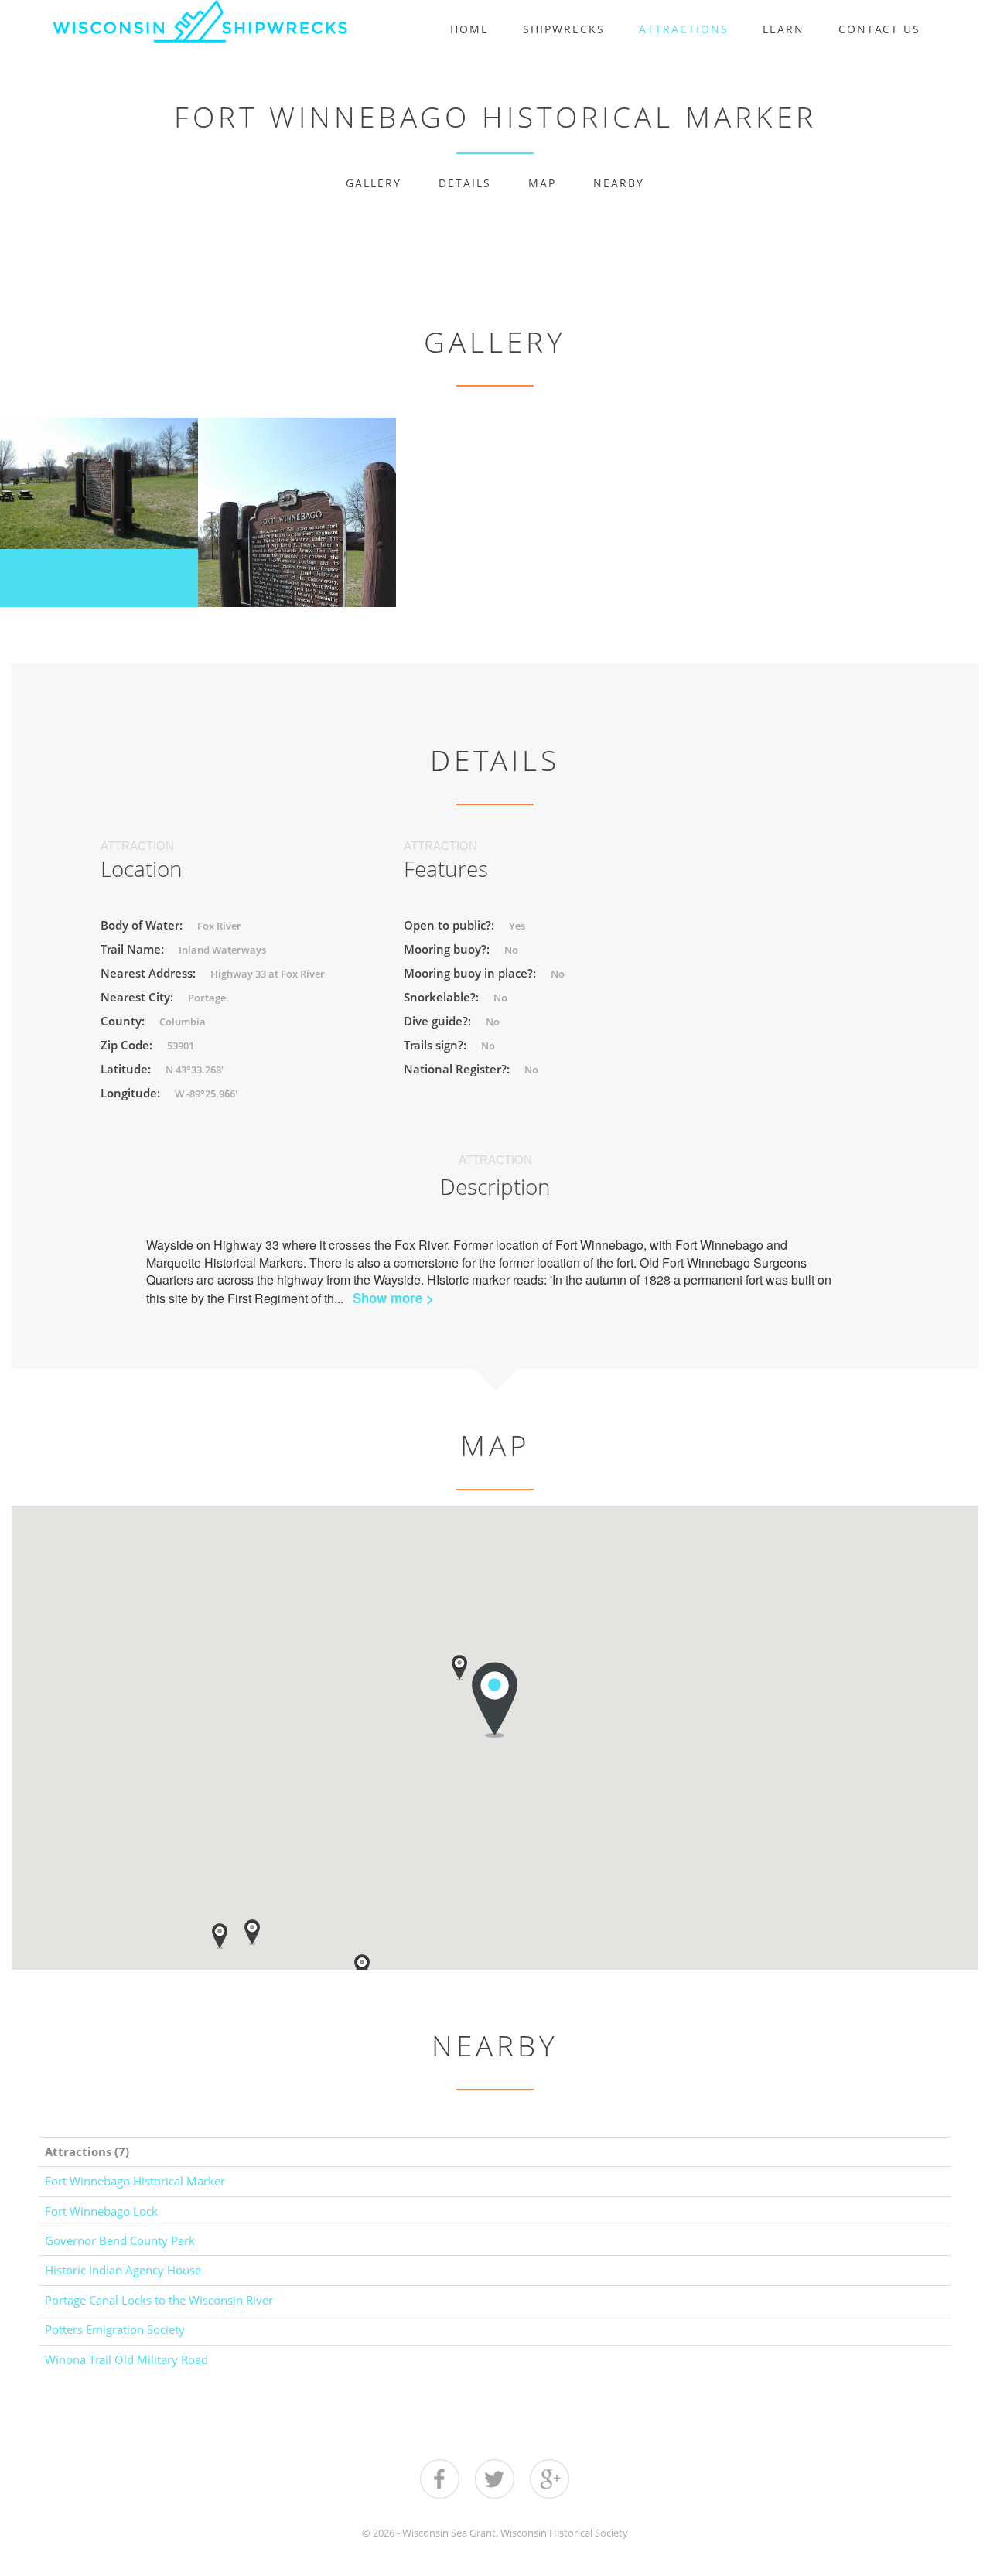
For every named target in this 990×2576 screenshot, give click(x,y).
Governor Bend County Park (120, 2240)
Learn (783, 29)
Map (542, 183)
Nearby (619, 183)
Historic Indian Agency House (123, 2270)
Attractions (684, 29)
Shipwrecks (564, 29)
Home (469, 29)
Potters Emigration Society (115, 2329)
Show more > (393, 1298)
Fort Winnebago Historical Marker (135, 2181)
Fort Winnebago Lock (101, 2211)
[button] (220, 1936)
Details (465, 183)
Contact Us (879, 29)
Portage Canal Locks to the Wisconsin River (159, 2300)
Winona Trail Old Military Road (126, 2359)
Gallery (374, 183)
